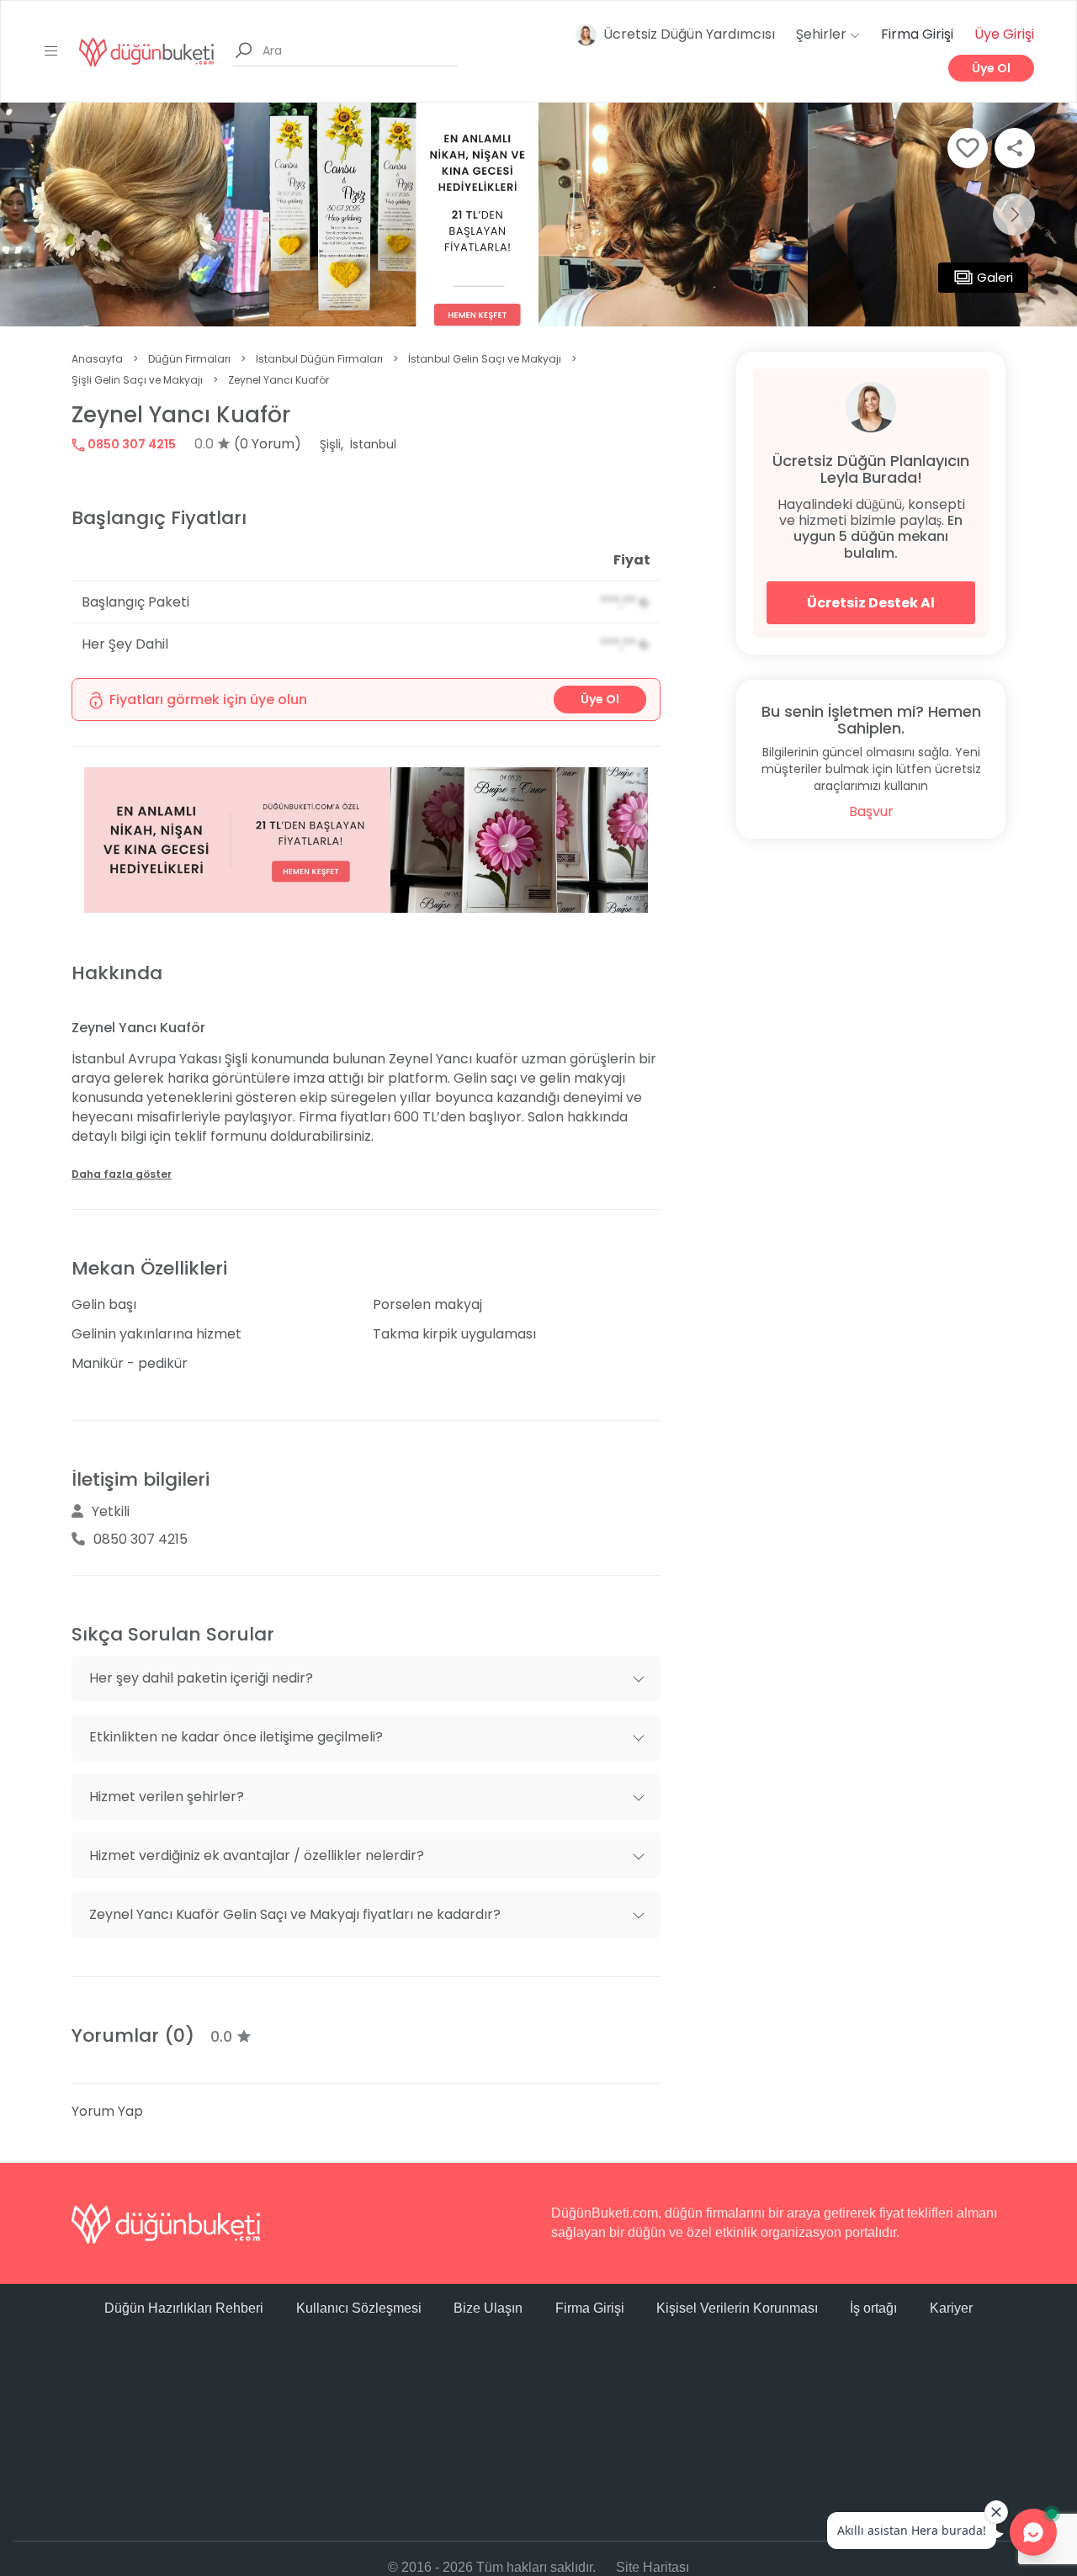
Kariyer (951, 2308)
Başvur (871, 811)
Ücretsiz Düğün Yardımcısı (689, 34)
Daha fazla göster (122, 1174)
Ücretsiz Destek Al (871, 603)
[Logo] (146, 51)
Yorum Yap (107, 2111)
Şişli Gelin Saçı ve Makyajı (137, 380)
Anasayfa (97, 359)
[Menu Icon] (51, 51)
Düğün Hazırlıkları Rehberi (184, 2308)
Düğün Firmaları (189, 359)
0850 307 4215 (130, 444)
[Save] (968, 148)
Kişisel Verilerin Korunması (737, 2308)
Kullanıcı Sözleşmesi (359, 2308)
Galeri (995, 277)
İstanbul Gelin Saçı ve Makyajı (485, 359)
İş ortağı (873, 2308)
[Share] (1015, 148)
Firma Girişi (917, 34)
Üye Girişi (1004, 34)
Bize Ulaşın (488, 2308)
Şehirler (823, 34)
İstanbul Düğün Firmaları (319, 359)
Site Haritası (653, 2567)
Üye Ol (991, 68)
